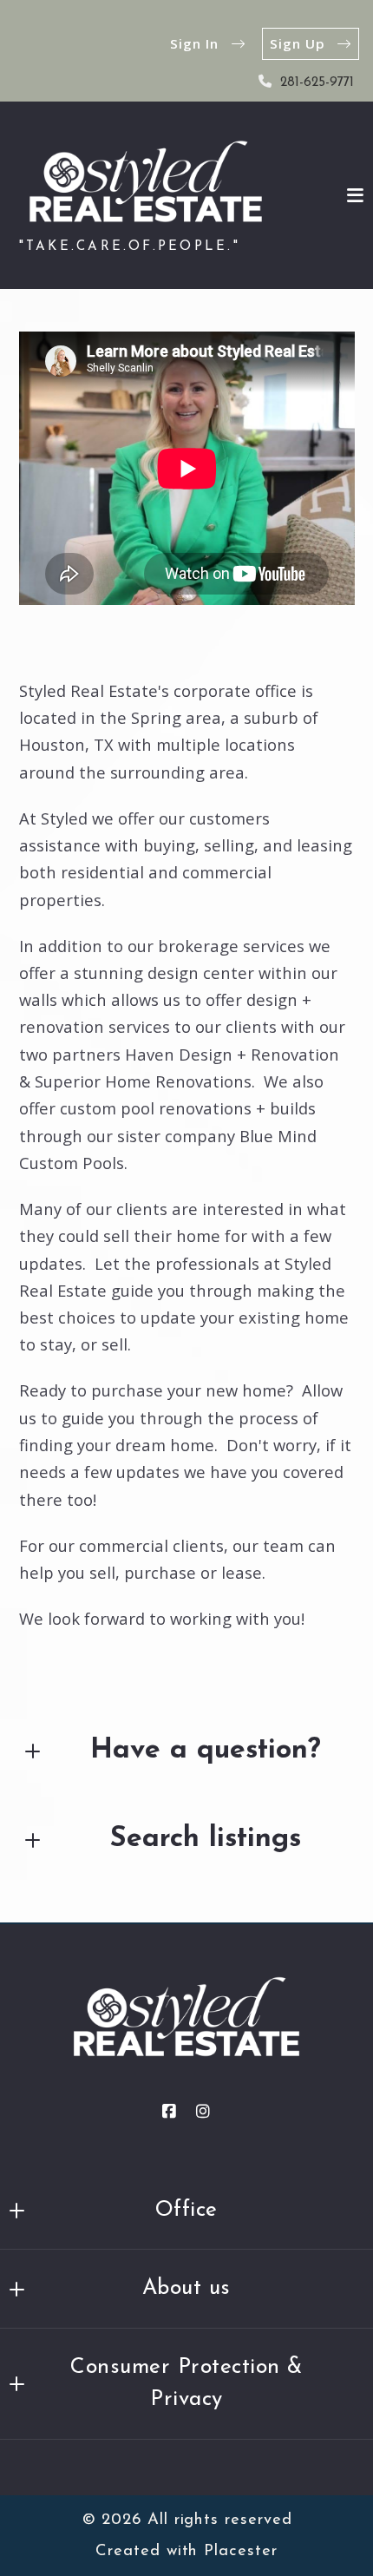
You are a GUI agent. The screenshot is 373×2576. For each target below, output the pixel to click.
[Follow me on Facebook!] (169, 2112)
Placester (240, 2551)
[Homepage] (146, 181)
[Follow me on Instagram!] (204, 2112)
